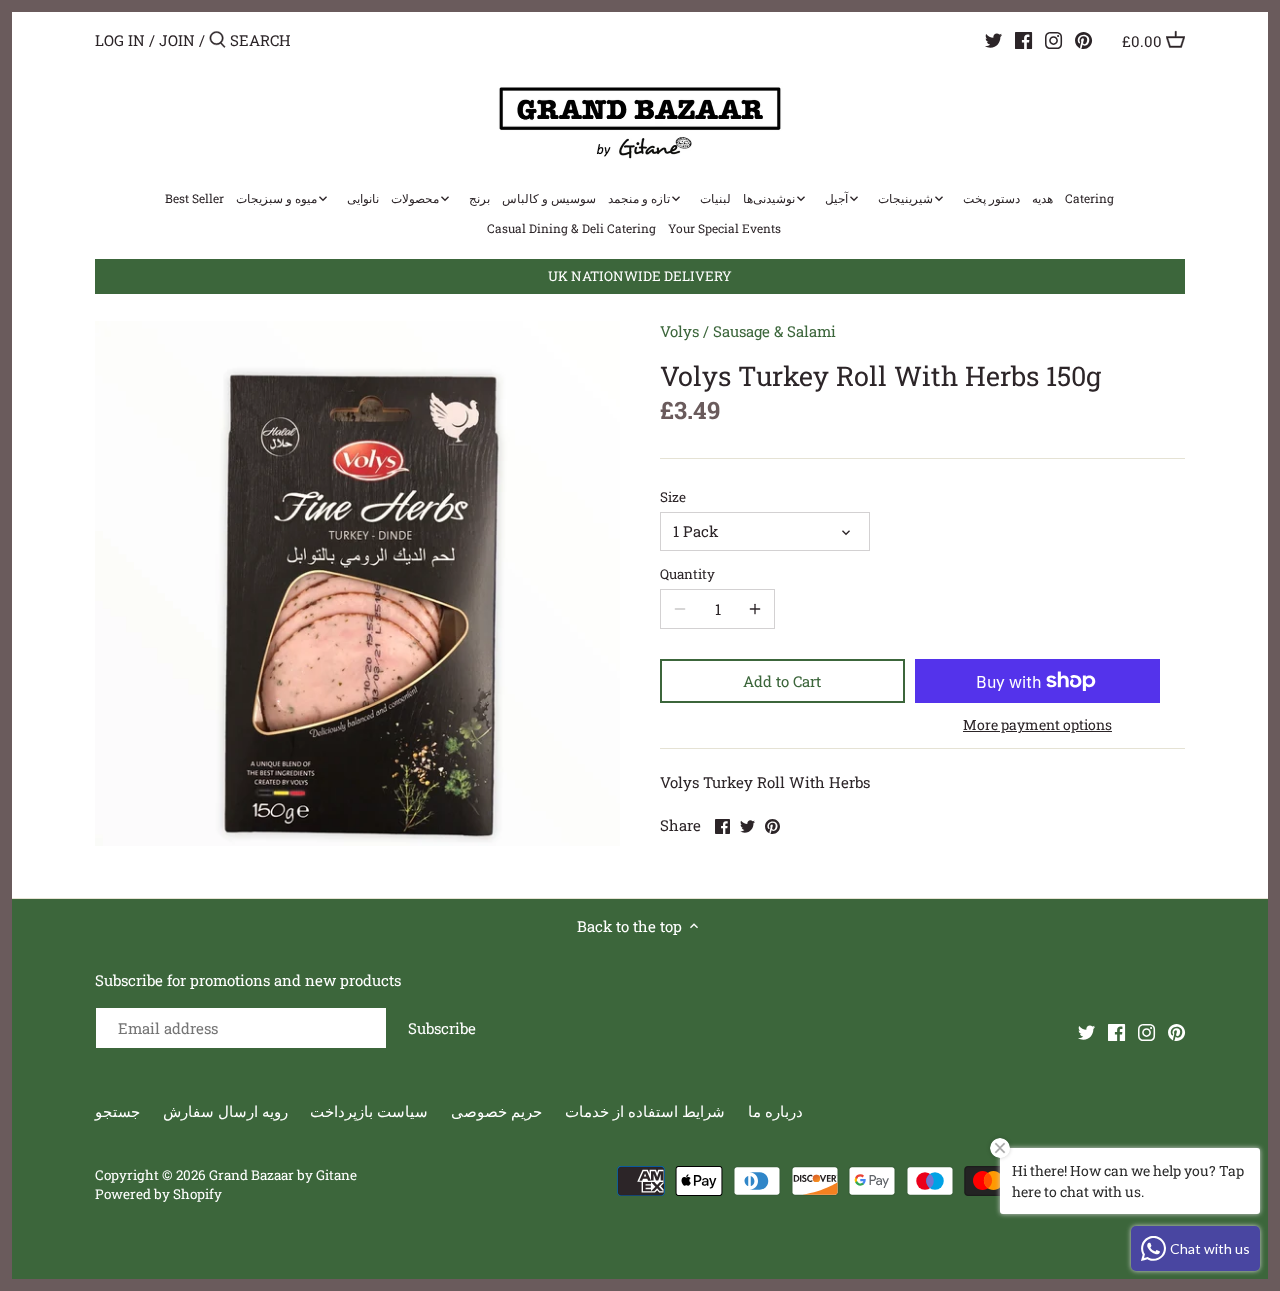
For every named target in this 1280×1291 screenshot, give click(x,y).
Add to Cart (782, 681)
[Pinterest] (1083, 39)
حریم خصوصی (496, 1111)
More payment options (1037, 724)
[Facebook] (1023, 39)
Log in (120, 40)
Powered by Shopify (158, 1194)
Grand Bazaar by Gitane (283, 1175)
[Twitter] (993, 39)
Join (177, 40)
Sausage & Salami (774, 331)
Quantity (687, 574)
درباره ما (775, 1111)
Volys (679, 331)
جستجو (117, 1111)
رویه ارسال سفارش (225, 1111)
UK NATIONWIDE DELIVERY (640, 276)
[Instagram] (1053, 39)
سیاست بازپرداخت (369, 1111)
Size (673, 497)
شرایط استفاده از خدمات (645, 1111)
